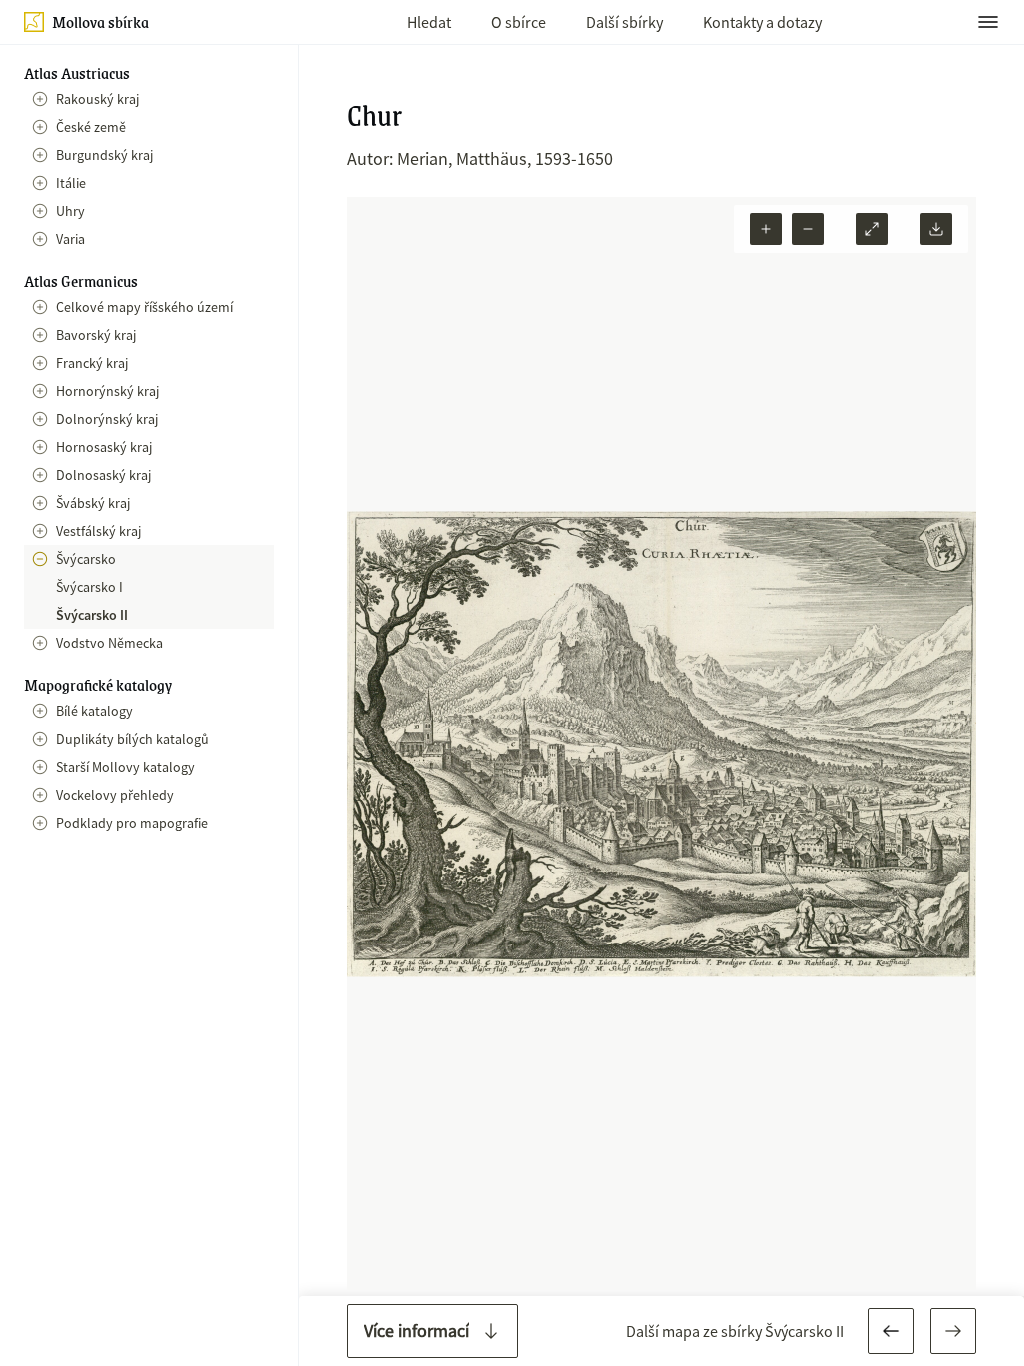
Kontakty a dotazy (762, 22)
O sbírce (518, 22)
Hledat (429, 22)
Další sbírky (624, 22)
